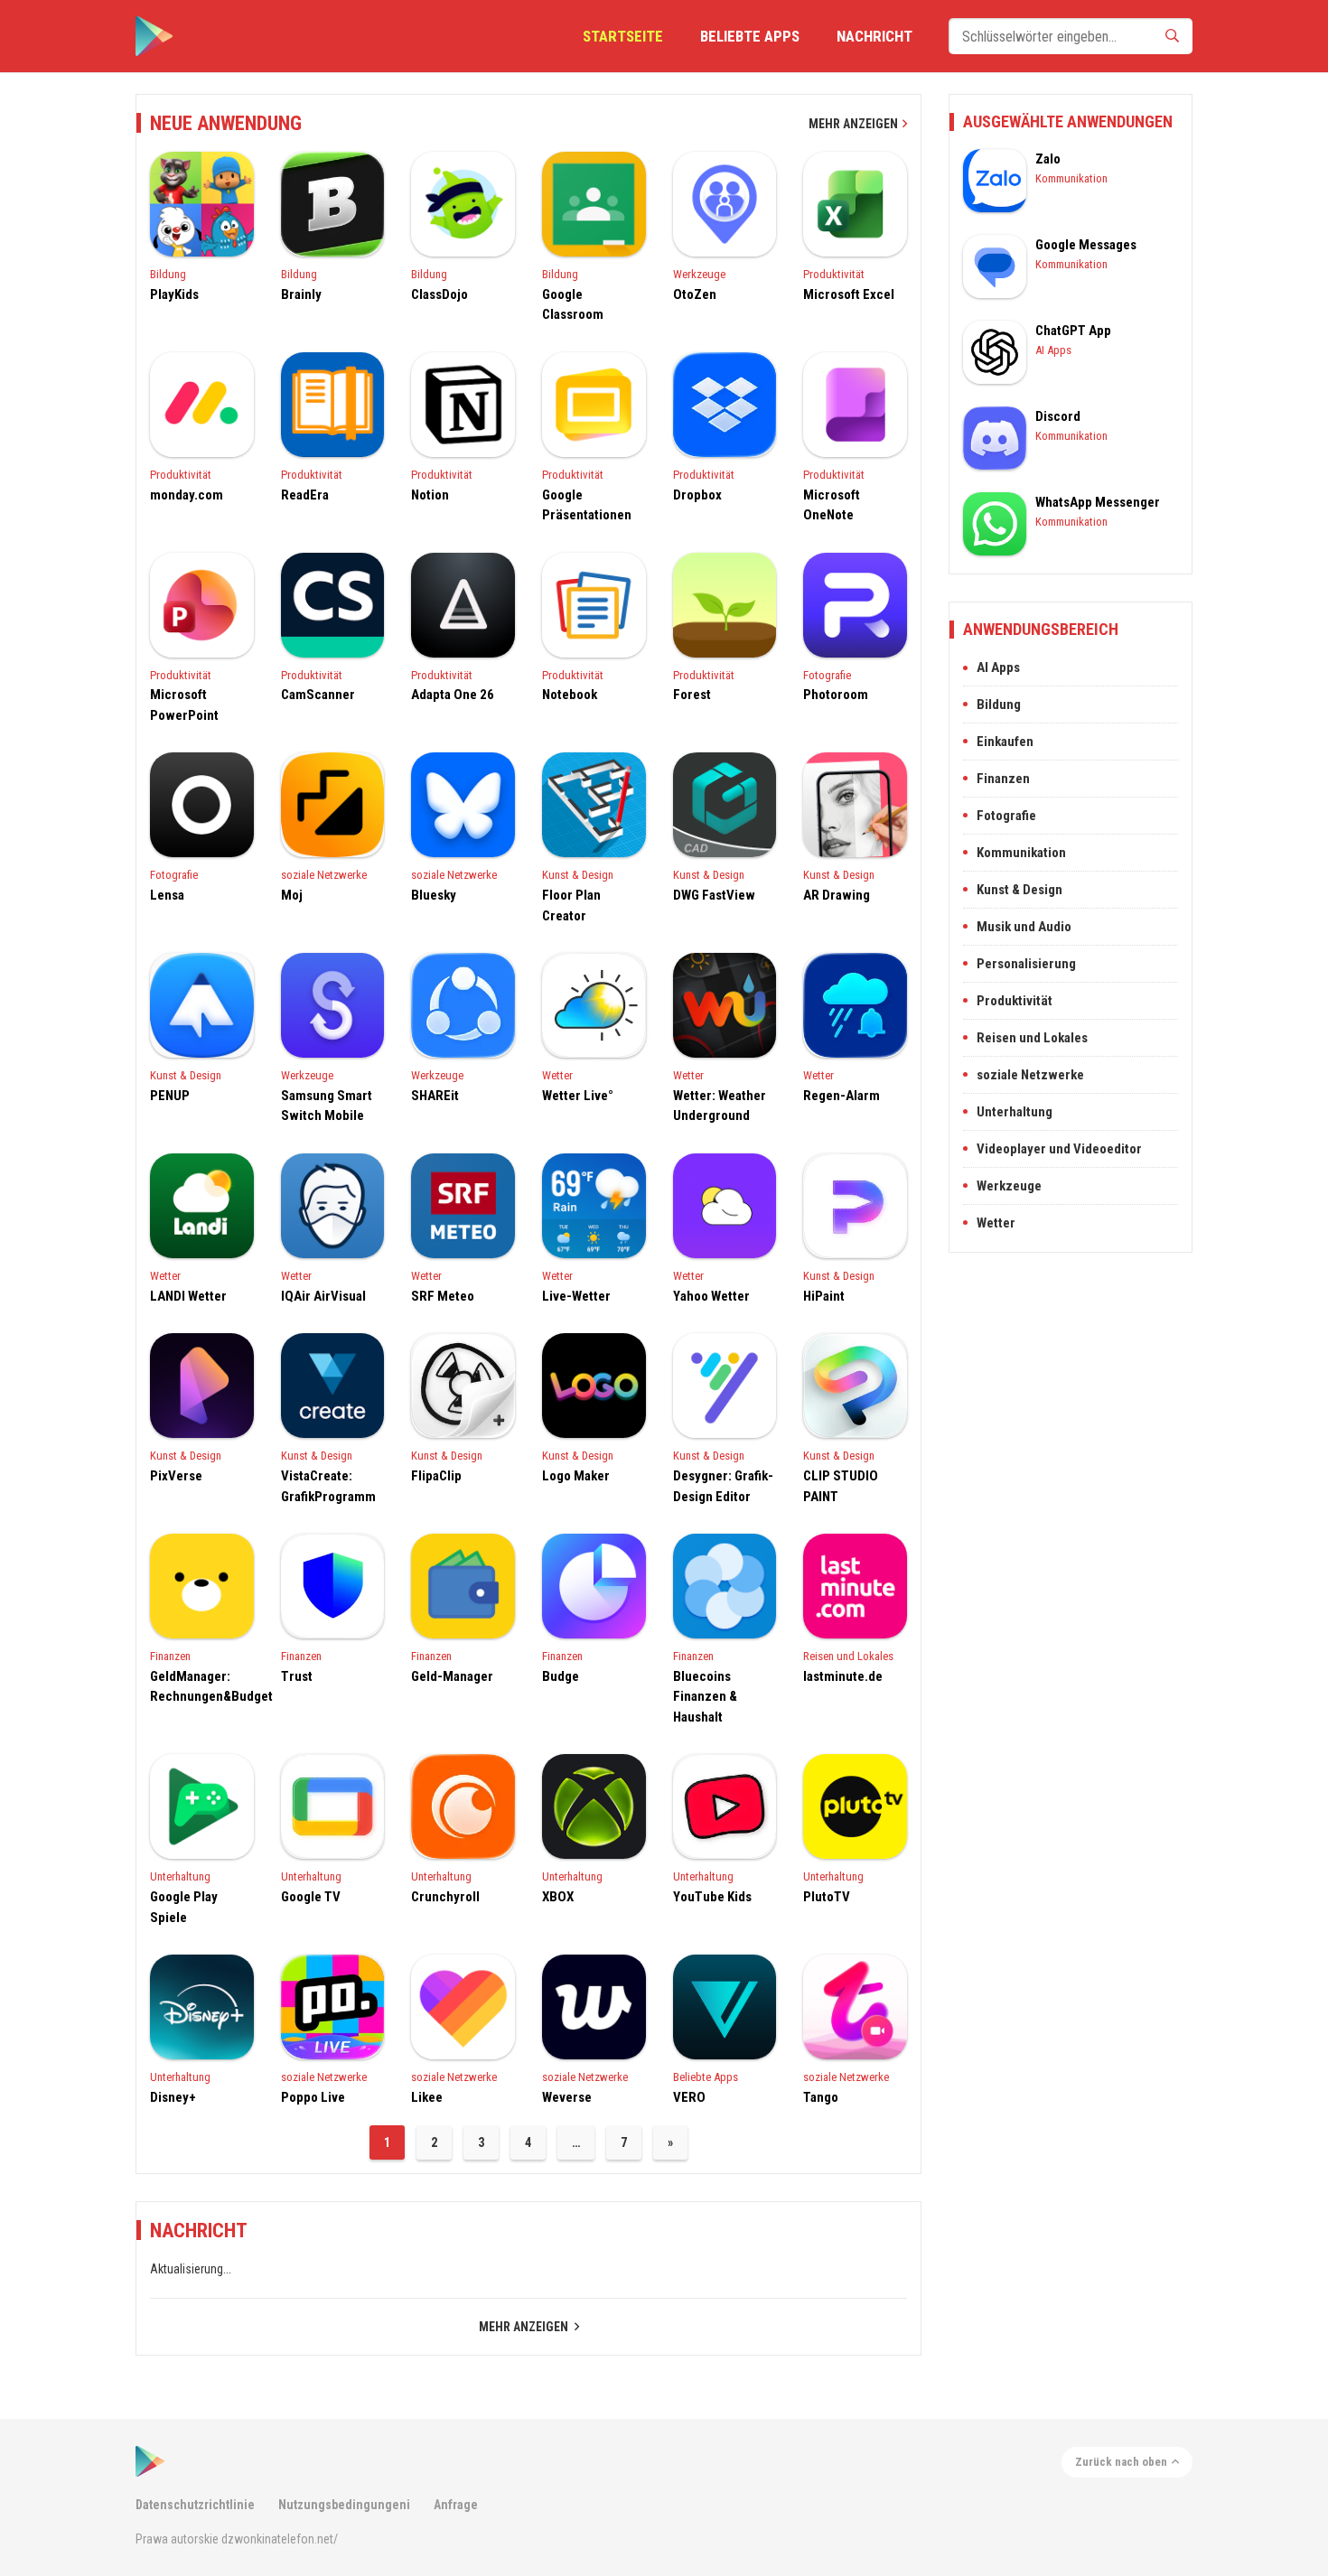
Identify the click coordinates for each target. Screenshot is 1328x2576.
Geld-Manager (452, 1676)
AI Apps (1053, 350)
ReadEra (305, 495)
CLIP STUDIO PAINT (841, 1486)
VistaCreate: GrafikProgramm (328, 1486)
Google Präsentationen (587, 505)
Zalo (1048, 159)
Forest (692, 695)
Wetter (557, 1075)
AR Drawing (837, 895)
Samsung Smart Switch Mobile (327, 1106)
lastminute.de (843, 1676)
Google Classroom (573, 305)
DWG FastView (714, 895)
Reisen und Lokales (848, 1656)
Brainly (301, 294)
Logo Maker (576, 1476)
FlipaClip (436, 1476)
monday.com (187, 495)
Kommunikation (1071, 178)
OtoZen (695, 294)
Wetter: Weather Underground (720, 1106)
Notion (430, 495)
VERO (689, 2097)
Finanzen (170, 1656)
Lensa (167, 895)
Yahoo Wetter (711, 1296)
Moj (292, 895)
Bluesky (434, 895)
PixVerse (176, 1476)
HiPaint (824, 1296)
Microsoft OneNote (832, 505)
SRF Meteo (443, 1296)
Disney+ (173, 2097)
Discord (1058, 416)
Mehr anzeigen (853, 124)
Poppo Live (313, 2097)
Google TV (311, 1897)
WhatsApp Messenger (1098, 502)
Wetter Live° (578, 1096)
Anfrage (456, 2505)
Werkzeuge (699, 274)
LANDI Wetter (188, 1296)
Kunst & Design (578, 875)
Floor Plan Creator (571, 905)
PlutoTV (827, 1897)
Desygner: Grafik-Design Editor (723, 1486)
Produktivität (834, 274)
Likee (427, 2097)
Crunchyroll (445, 1897)
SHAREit (435, 1096)
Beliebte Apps (750, 36)
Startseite (623, 36)
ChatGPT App (1073, 331)
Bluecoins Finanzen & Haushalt (705, 1697)
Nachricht (874, 36)
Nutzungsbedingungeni (344, 2505)
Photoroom (836, 695)
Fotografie (827, 675)
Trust (297, 1676)
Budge (561, 1676)
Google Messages (1086, 245)
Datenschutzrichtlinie (195, 2505)
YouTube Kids (712, 1897)
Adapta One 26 (453, 695)
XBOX (558, 1897)
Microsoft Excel (849, 294)
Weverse (567, 2097)
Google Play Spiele (184, 1907)
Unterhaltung (180, 1876)
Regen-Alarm (842, 1096)
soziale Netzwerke (324, 875)
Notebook (570, 695)
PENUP (170, 1096)
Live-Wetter (576, 1296)
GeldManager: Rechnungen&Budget (202, 1687)
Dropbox (697, 495)
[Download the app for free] (154, 36)
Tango (821, 2097)
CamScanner (318, 695)
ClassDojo (440, 294)
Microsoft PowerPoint (184, 705)
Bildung (168, 274)
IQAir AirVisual (323, 1296)
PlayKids (174, 294)
